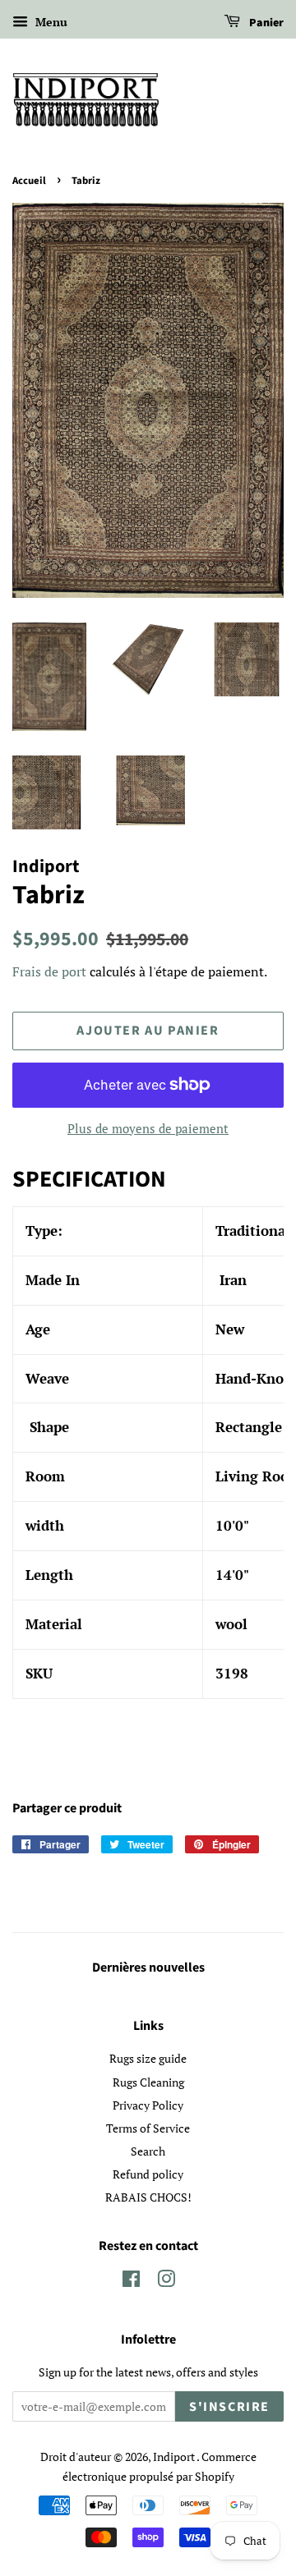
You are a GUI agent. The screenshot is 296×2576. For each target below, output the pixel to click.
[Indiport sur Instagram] (166, 2282)
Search (148, 2151)
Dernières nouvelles (148, 1968)
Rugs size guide (148, 2058)
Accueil (29, 181)
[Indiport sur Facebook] (131, 2282)
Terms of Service (148, 2128)
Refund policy (148, 2174)
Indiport (175, 2457)
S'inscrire (229, 2407)
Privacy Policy (148, 2105)
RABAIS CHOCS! (148, 2197)
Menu (50, 22)
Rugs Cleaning (148, 2082)
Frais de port (49, 971)
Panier (265, 23)
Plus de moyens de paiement (148, 1128)
